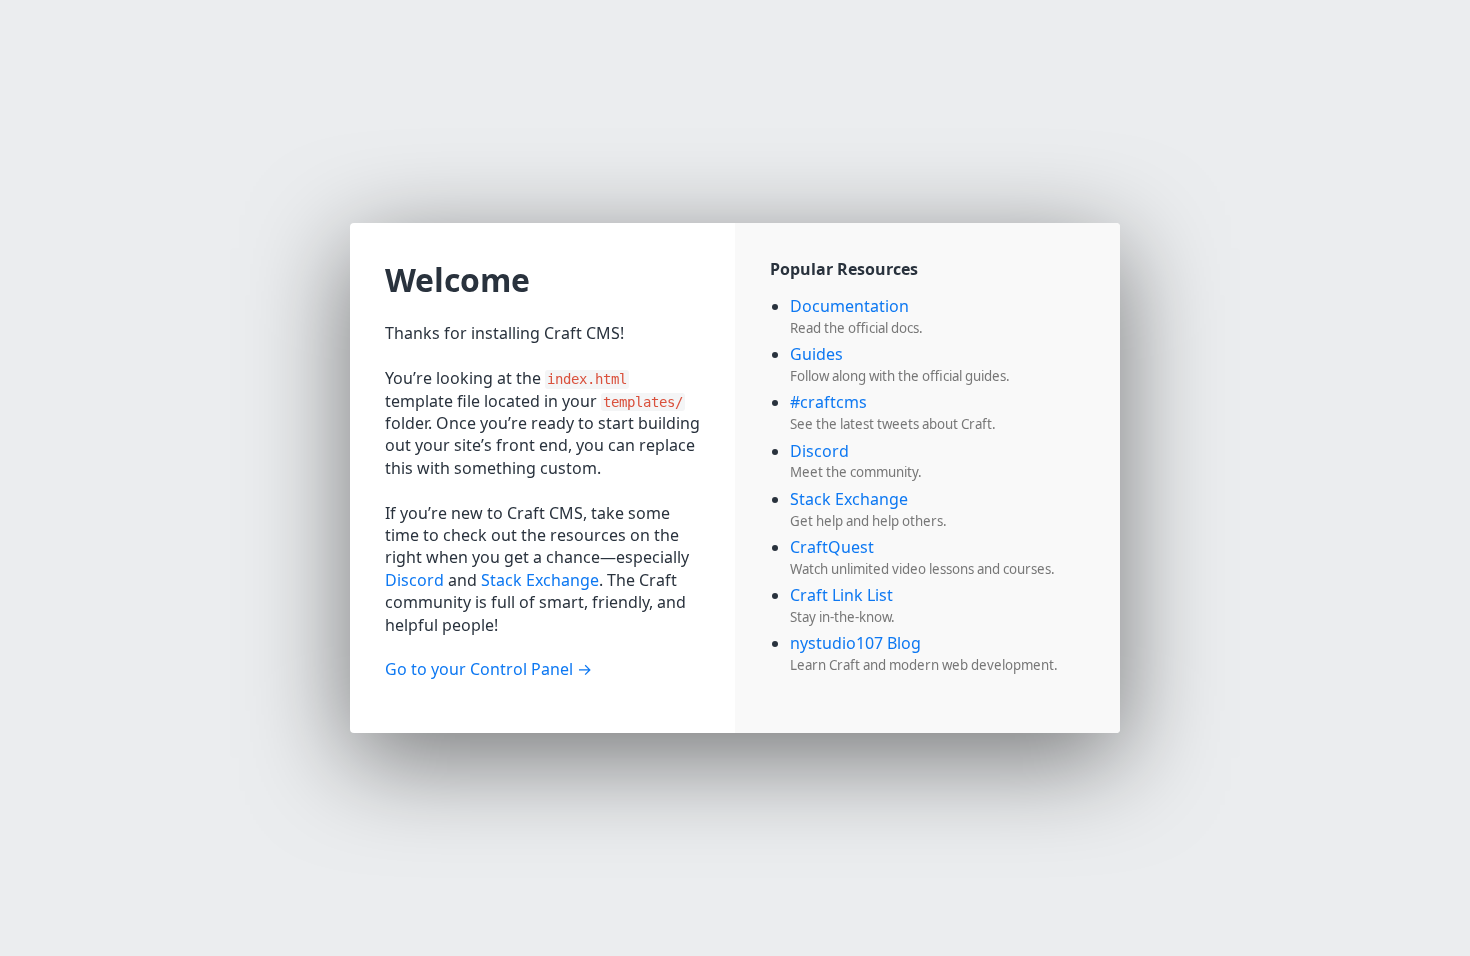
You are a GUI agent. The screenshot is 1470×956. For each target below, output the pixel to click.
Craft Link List (841, 595)
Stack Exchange (540, 580)
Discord (414, 580)
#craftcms (828, 402)
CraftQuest (832, 547)
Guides (816, 354)
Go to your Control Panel (479, 669)
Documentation (849, 306)
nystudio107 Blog (855, 643)
